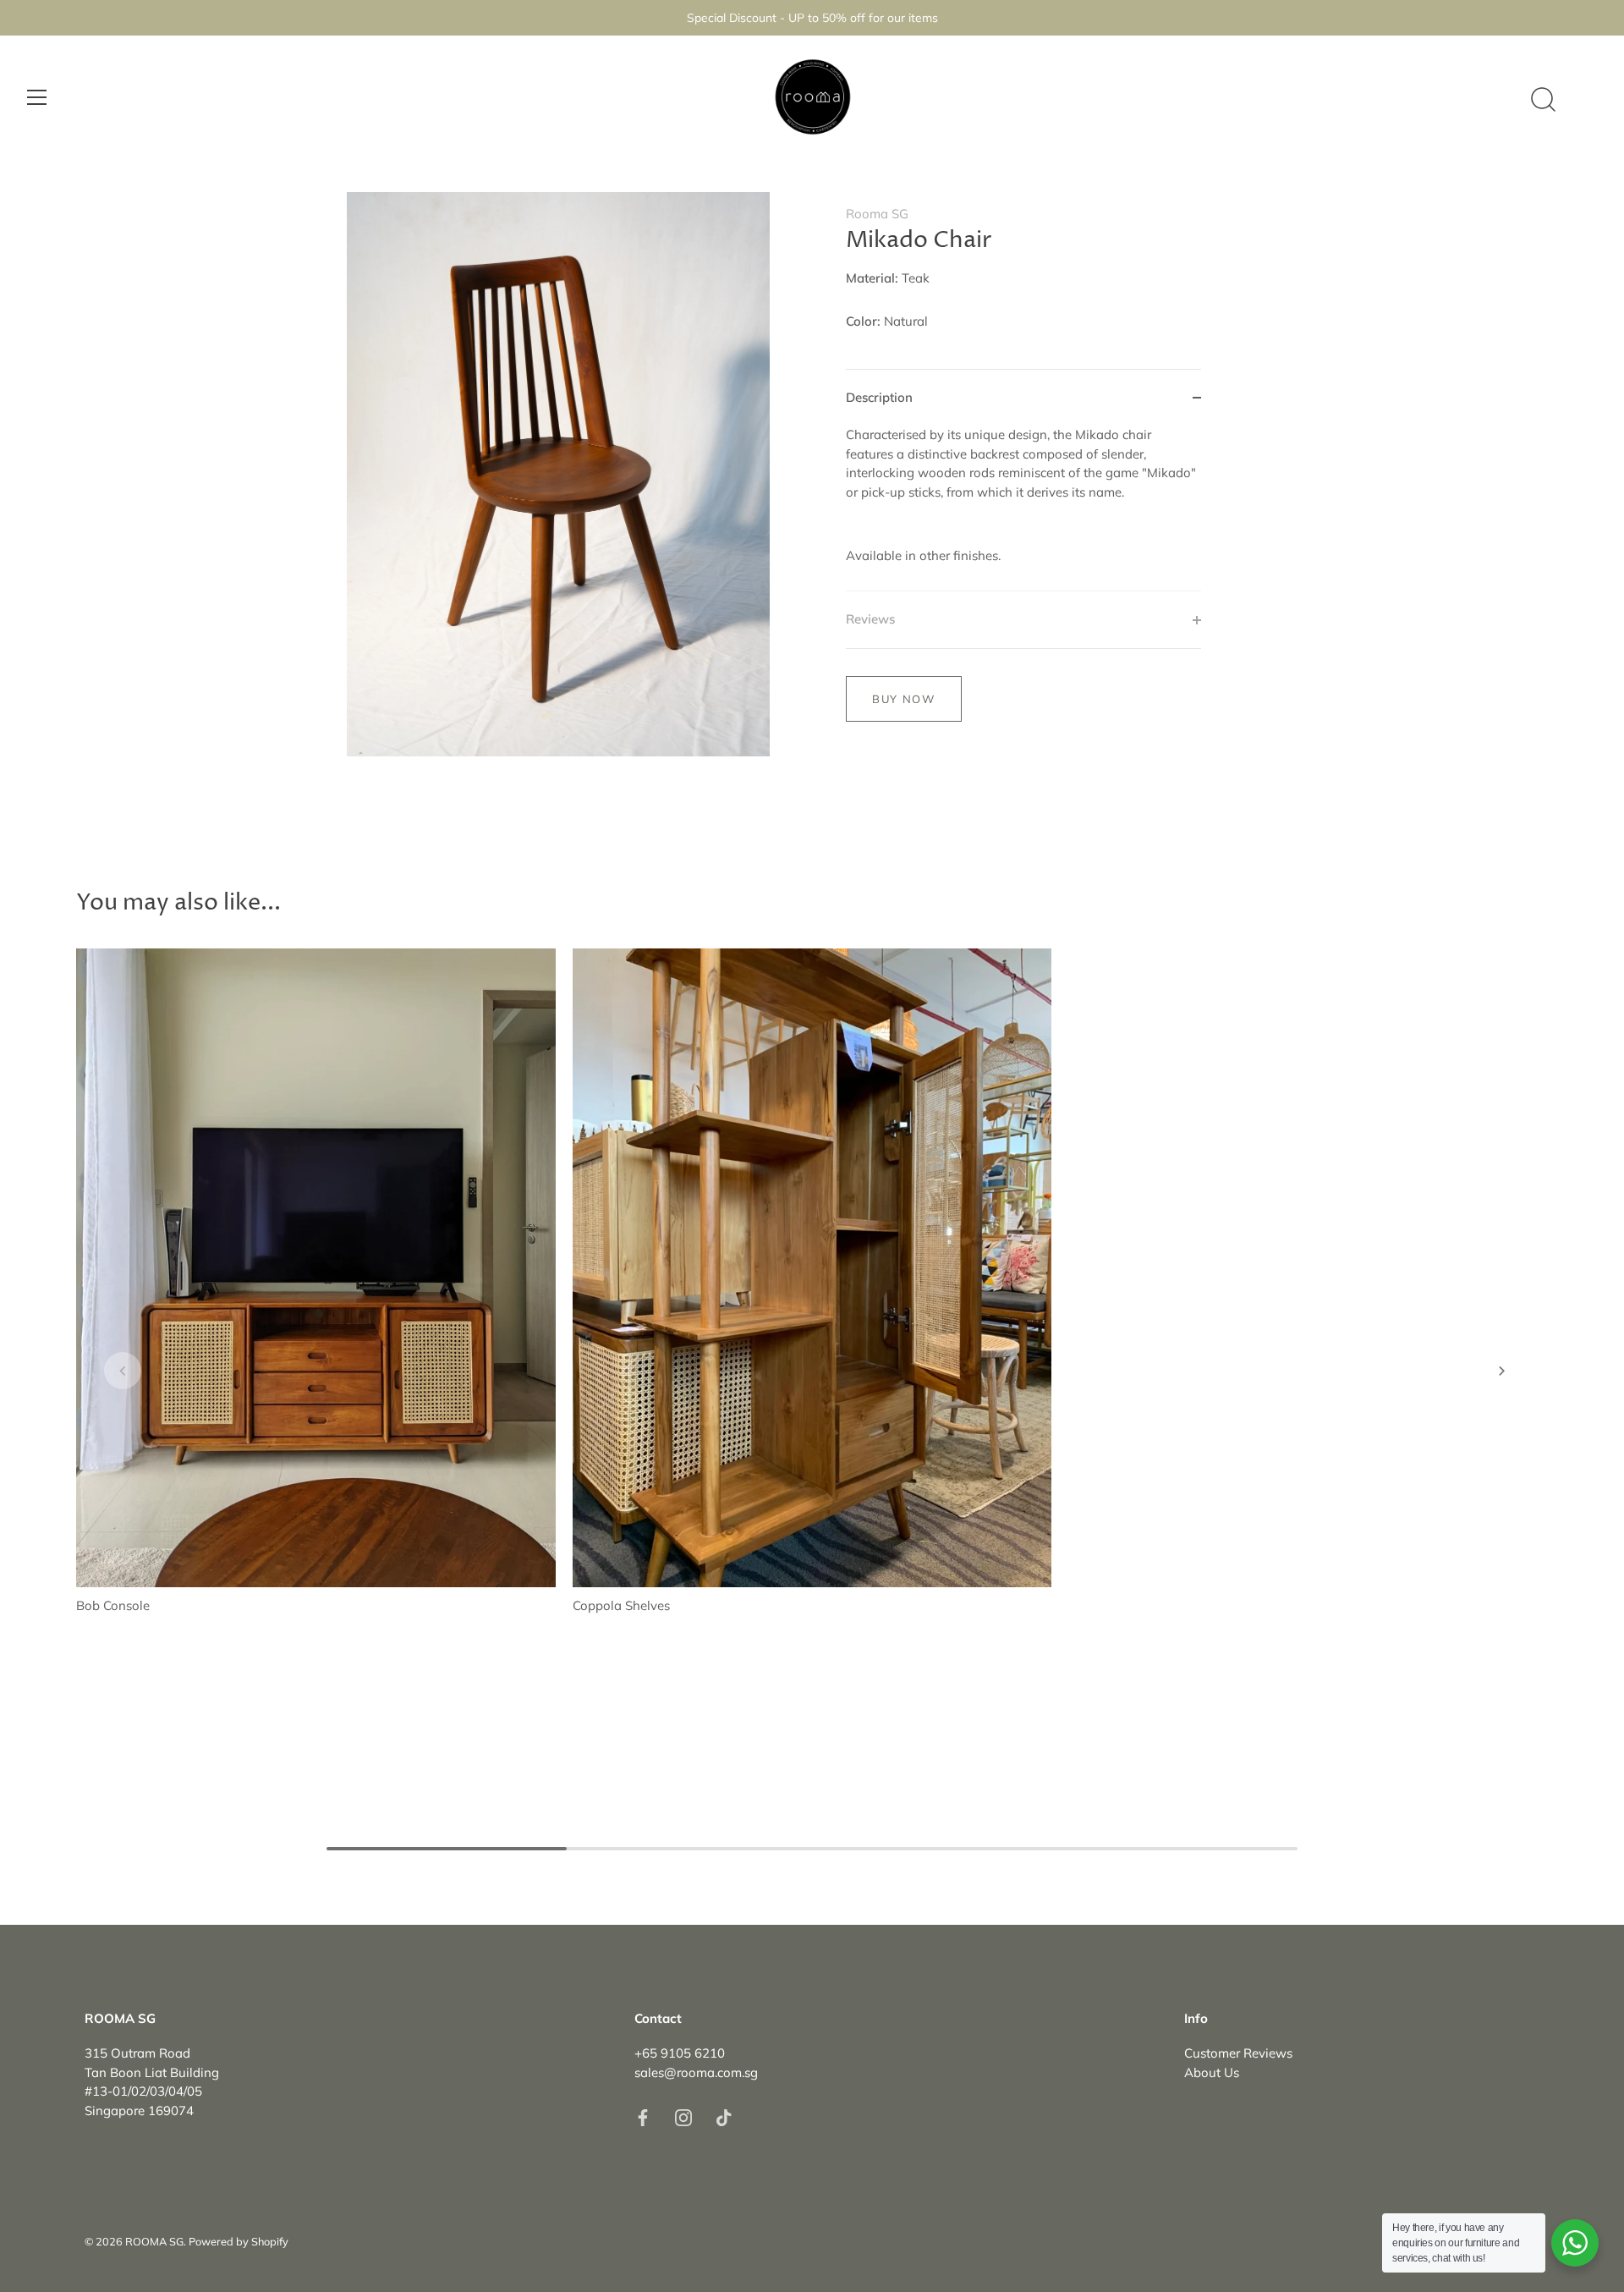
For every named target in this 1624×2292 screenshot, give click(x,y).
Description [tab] (879, 397)
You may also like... (178, 903)
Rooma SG (877, 214)
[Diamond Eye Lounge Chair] (1308, 1249)
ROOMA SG (154, 2241)
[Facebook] (643, 2116)
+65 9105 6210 (680, 2053)
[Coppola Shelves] (812, 1268)
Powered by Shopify (239, 2241)
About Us (1212, 2072)
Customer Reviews (1238, 2053)
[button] (123, 1371)
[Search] (1543, 100)
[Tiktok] (724, 2116)
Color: (863, 322)
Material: (872, 278)
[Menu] (37, 97)
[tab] (1023, 508)
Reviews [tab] (870, 619)
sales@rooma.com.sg (696, 2072)
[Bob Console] (316, 1268)
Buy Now (904, 699)
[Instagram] (683, 2116)
